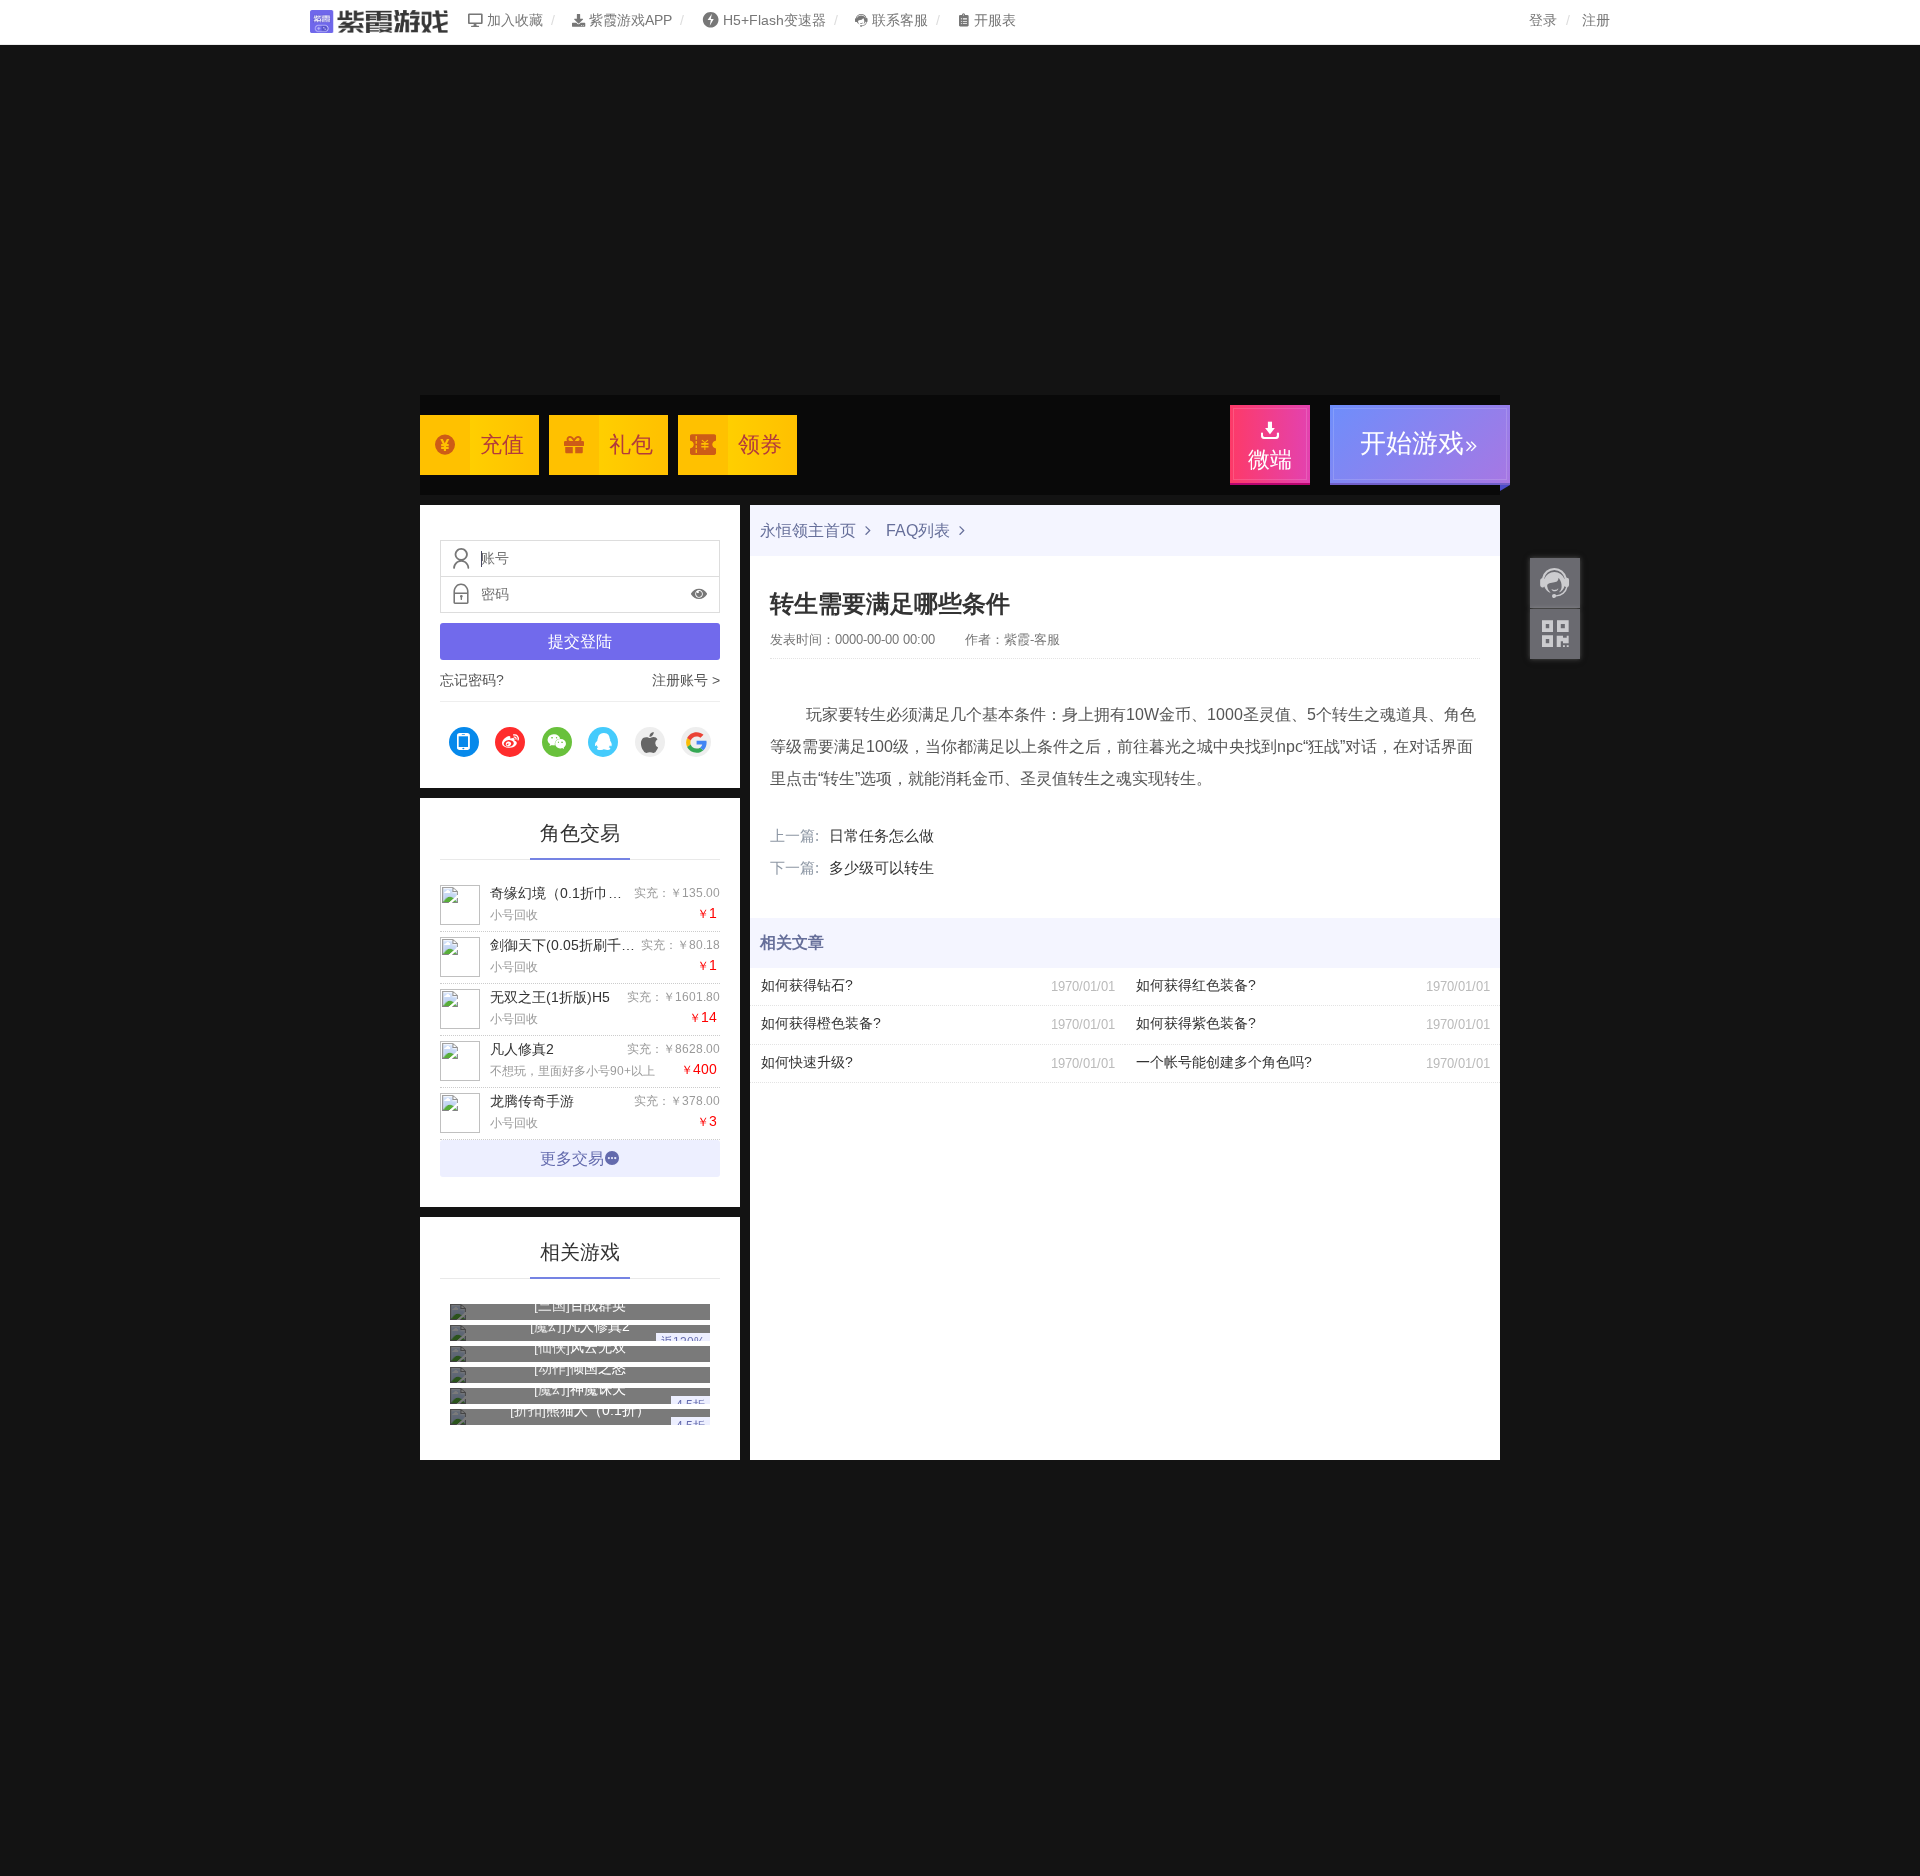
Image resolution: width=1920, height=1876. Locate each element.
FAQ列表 (920, 530)
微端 (1270, 459)
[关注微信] (1555, 634)
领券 (760, 444)
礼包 (631, 444)
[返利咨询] (1555, 583)
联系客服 (898, 20)
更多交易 (572, 1158)
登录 (1543, 20)
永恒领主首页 (810, 530)
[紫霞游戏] (389, 20)
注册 (1596, 20)
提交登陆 (580, 641)
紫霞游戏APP (628, 20)
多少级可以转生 (852, 867)
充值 (502, 444)
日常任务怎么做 (852, 835)
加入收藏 (513, 20)
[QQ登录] (603, 745)
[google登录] (696, 745)
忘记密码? (472, 680)
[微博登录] (510, 745)
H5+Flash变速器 (774, 20)
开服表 (993, 20)
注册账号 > (686, 680)
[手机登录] (464, 745)
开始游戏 (1412, 443)
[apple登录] (650, 745)
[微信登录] (557, 745)
